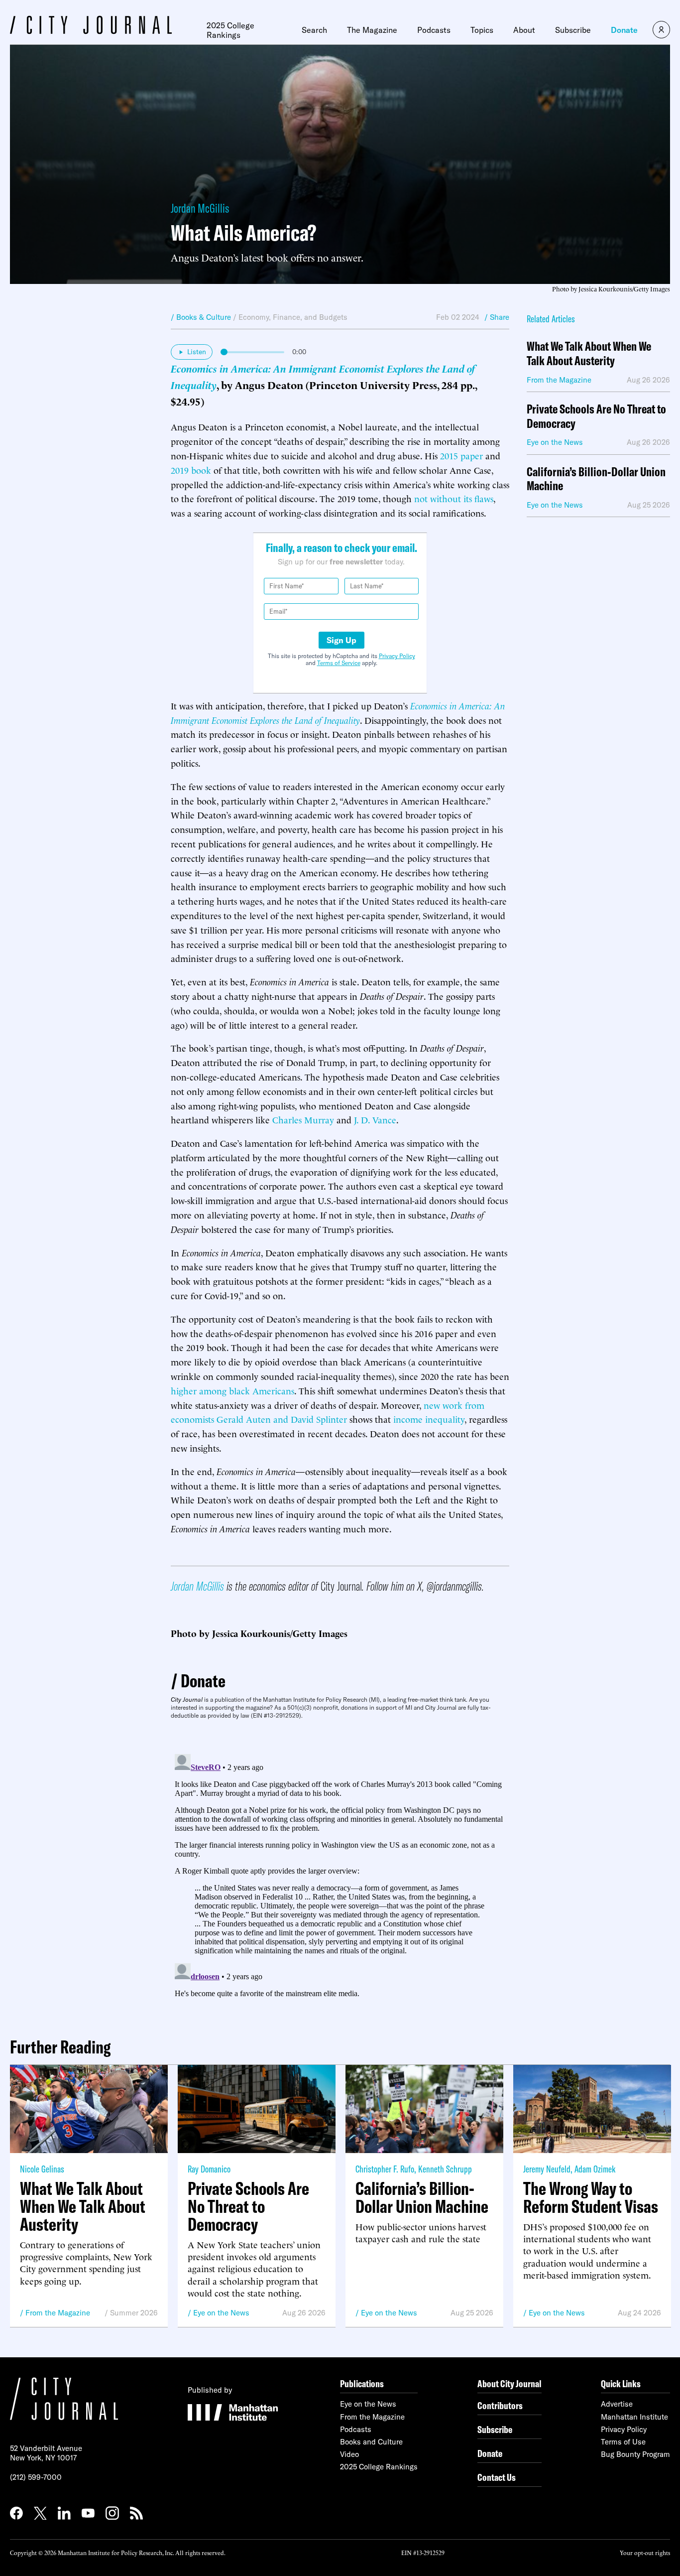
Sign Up (341, 640)
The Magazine (372, 30)
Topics (482, 30)
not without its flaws (454, 498)
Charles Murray (303, 1119)
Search (314, 30)
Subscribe (573, 30)
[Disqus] (340, 1875)
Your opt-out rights (645, 2552)
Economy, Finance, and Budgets (293, 317)
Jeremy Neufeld (547, 2169)
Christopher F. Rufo (385, 2169)
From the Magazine (58, 2313)
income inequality (429, 1419)
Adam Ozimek (595, 2169)
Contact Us (497, 2477)
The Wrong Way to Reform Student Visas (591, 2197)
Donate (624, 30)
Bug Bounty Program (635, 2454)
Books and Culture (371, 2442)
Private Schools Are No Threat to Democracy (596, 416)
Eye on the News (221, 2313)
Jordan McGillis (200, 208)
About (524, 30)
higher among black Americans (232, 1390)
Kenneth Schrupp (445, 2169)
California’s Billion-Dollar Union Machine (596, 479)
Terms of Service (339, 663)
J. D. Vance (375, 1119)
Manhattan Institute (634, 2417)
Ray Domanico (209, 2169)
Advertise (617, 2404)
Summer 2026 (134, 2313)
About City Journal (510, 2383)
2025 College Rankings (230, 30)
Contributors (500, 2405)
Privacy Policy (397, 656)
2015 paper (461, 455)
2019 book (191, 470)
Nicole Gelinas (42, 2169)
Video (349, 2454)
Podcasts (434, 30)
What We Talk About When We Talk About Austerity (589, 354)
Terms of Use (623, 2442)
